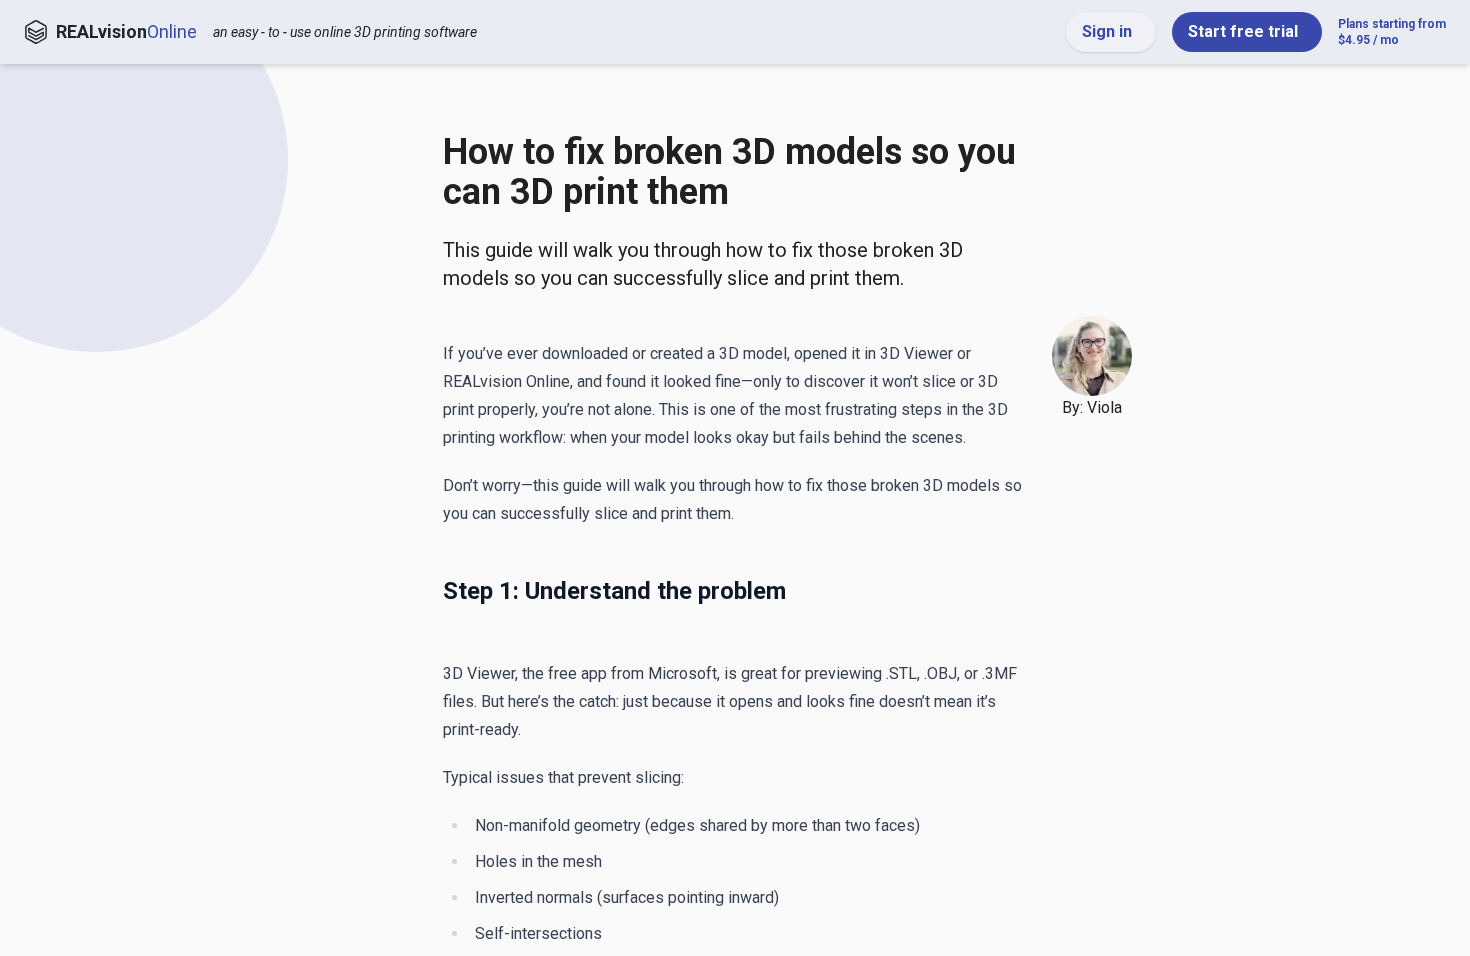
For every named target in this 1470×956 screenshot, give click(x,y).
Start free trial (1243, 31)
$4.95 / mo (1392, 32)
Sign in (1107, 31)
